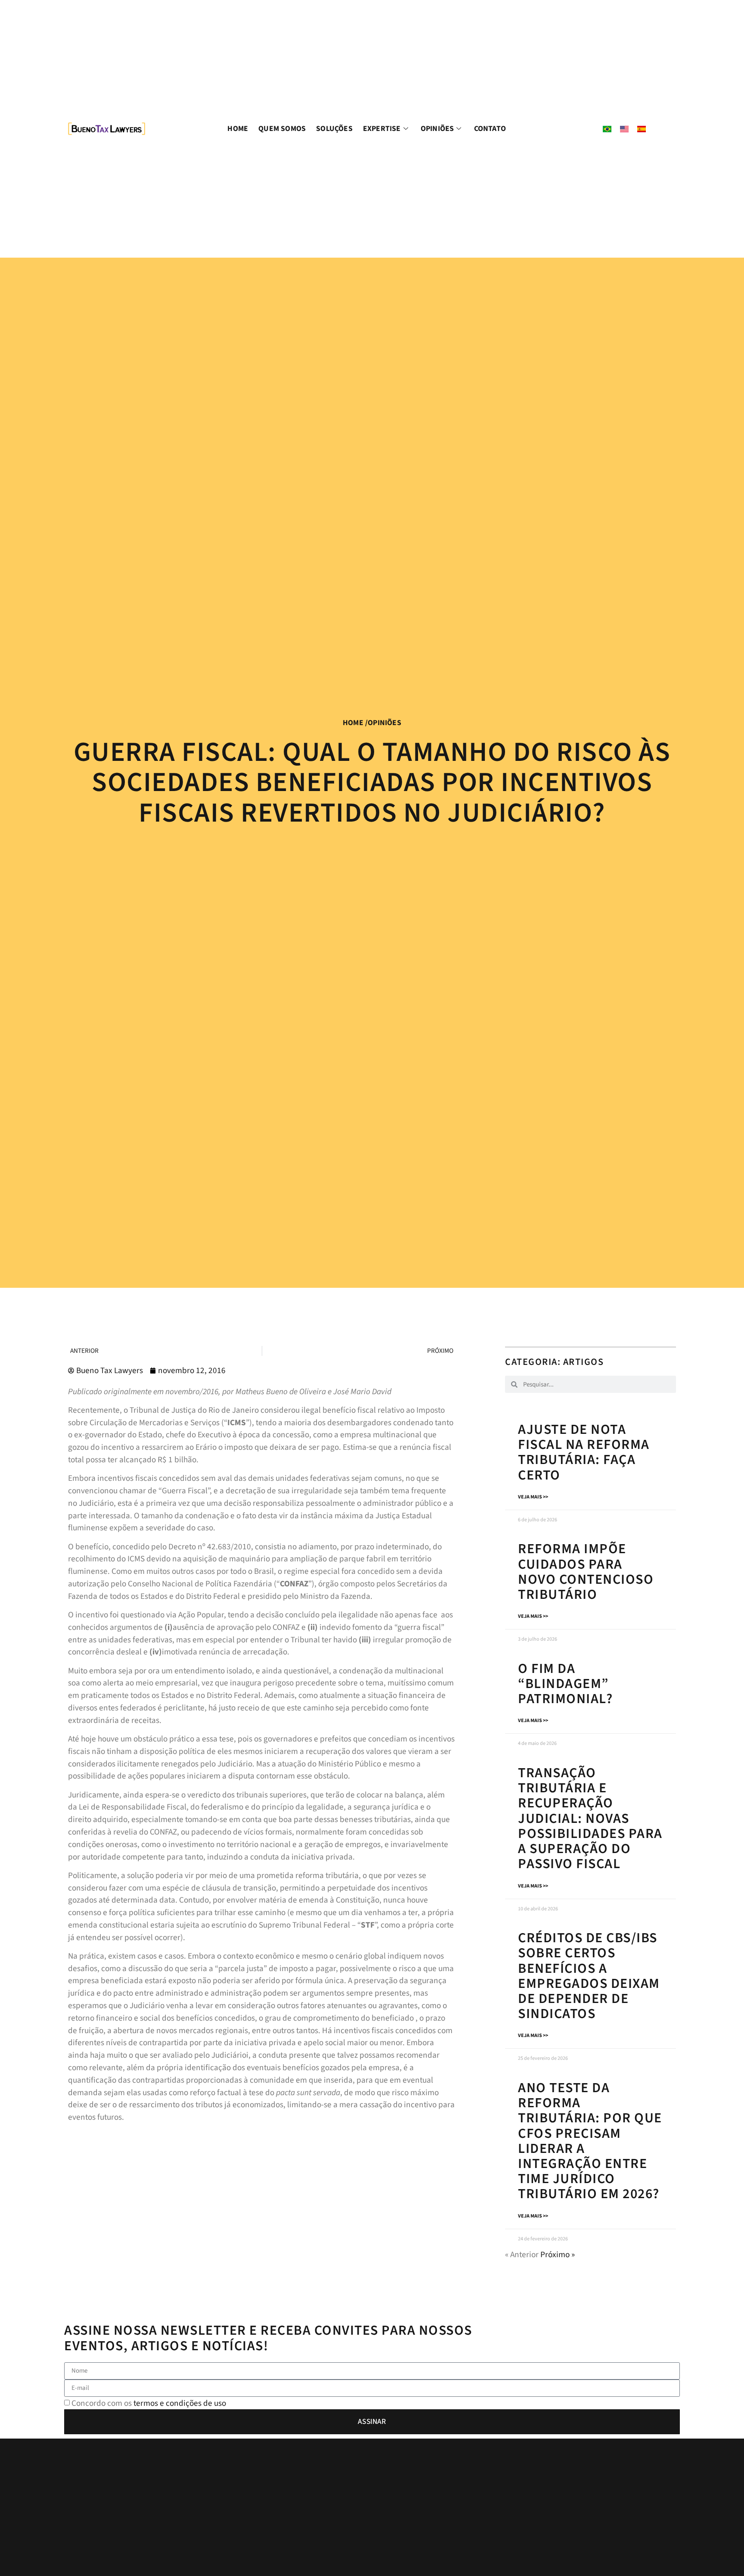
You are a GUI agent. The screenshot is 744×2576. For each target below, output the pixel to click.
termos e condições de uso (180, 2403)
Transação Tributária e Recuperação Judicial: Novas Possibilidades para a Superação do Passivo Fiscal (590, 1818)
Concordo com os (149, 2403)
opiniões (384, 723)
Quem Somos (282, 129)
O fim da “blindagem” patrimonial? (565, 1684)
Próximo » (558, 2255)
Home (238, 129)
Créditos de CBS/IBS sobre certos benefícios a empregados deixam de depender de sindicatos (589, 1976)
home (353, 723)
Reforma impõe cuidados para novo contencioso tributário (586, 1572)
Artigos (584, 1362)
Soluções (334, 129)
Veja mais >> (533, 1497)
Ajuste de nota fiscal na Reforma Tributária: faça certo (584, 1452)
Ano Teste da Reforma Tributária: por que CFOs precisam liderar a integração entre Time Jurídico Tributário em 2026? (590, 2141)
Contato (490, 129)
